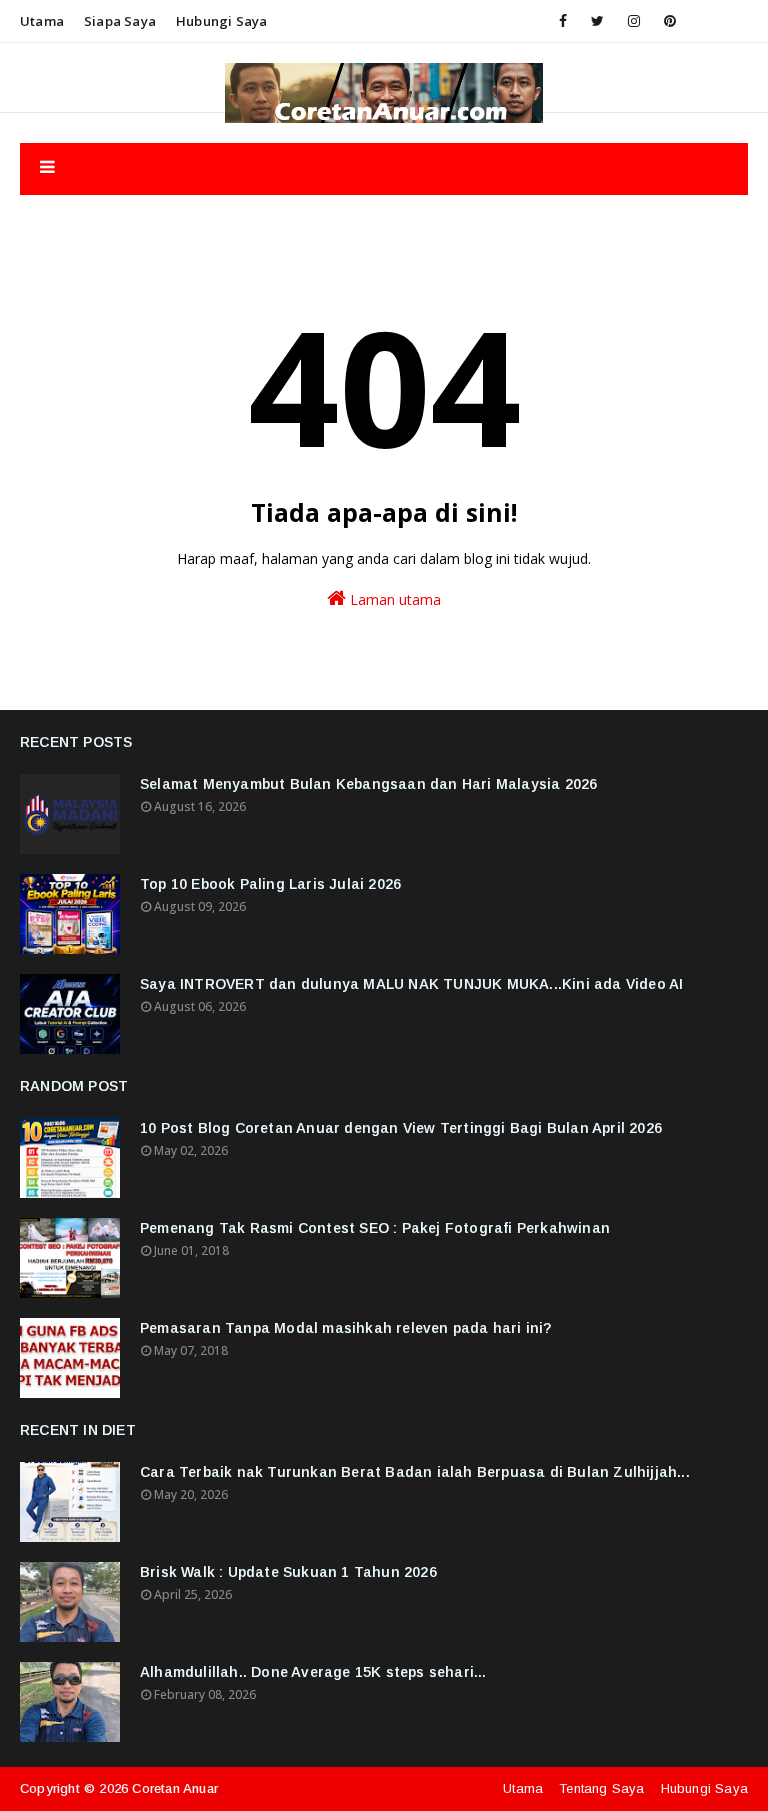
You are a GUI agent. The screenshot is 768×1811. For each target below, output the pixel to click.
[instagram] (634, 21)
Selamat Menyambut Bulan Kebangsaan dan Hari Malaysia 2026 (368, 784)
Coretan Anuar (175, 1788)
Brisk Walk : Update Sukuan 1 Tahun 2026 (288, 1572)
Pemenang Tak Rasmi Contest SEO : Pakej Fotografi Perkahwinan (375, 1228)
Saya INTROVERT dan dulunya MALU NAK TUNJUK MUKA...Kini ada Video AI (411, 984)
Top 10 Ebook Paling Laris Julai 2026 (270, 884)
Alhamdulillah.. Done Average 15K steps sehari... (313, 1672)
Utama (42, 21)
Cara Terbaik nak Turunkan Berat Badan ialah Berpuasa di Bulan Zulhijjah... (415, 1472)
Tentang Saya (601, 1788)
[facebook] (563, 21)
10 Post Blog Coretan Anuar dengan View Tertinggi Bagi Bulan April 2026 (401, 1128)
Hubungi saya (221, 21)
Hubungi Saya (704, 1788)
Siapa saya (120, 21)
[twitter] (597, 21)
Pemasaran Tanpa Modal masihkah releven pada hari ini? (346, 1328)
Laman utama (393, 599)
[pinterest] (670, 21)
